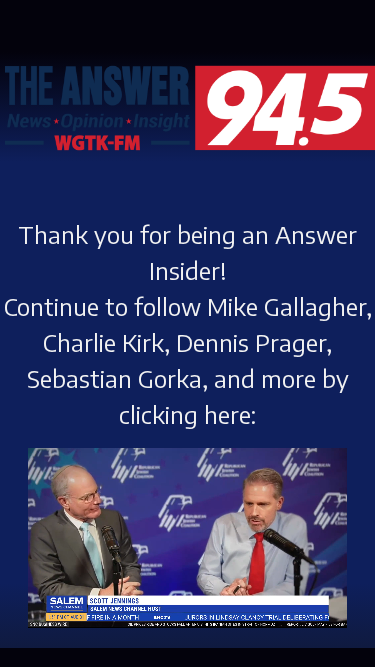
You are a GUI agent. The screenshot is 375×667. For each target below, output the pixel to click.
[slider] (155, 564)
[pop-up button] (332, 596)
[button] (60, 596)
